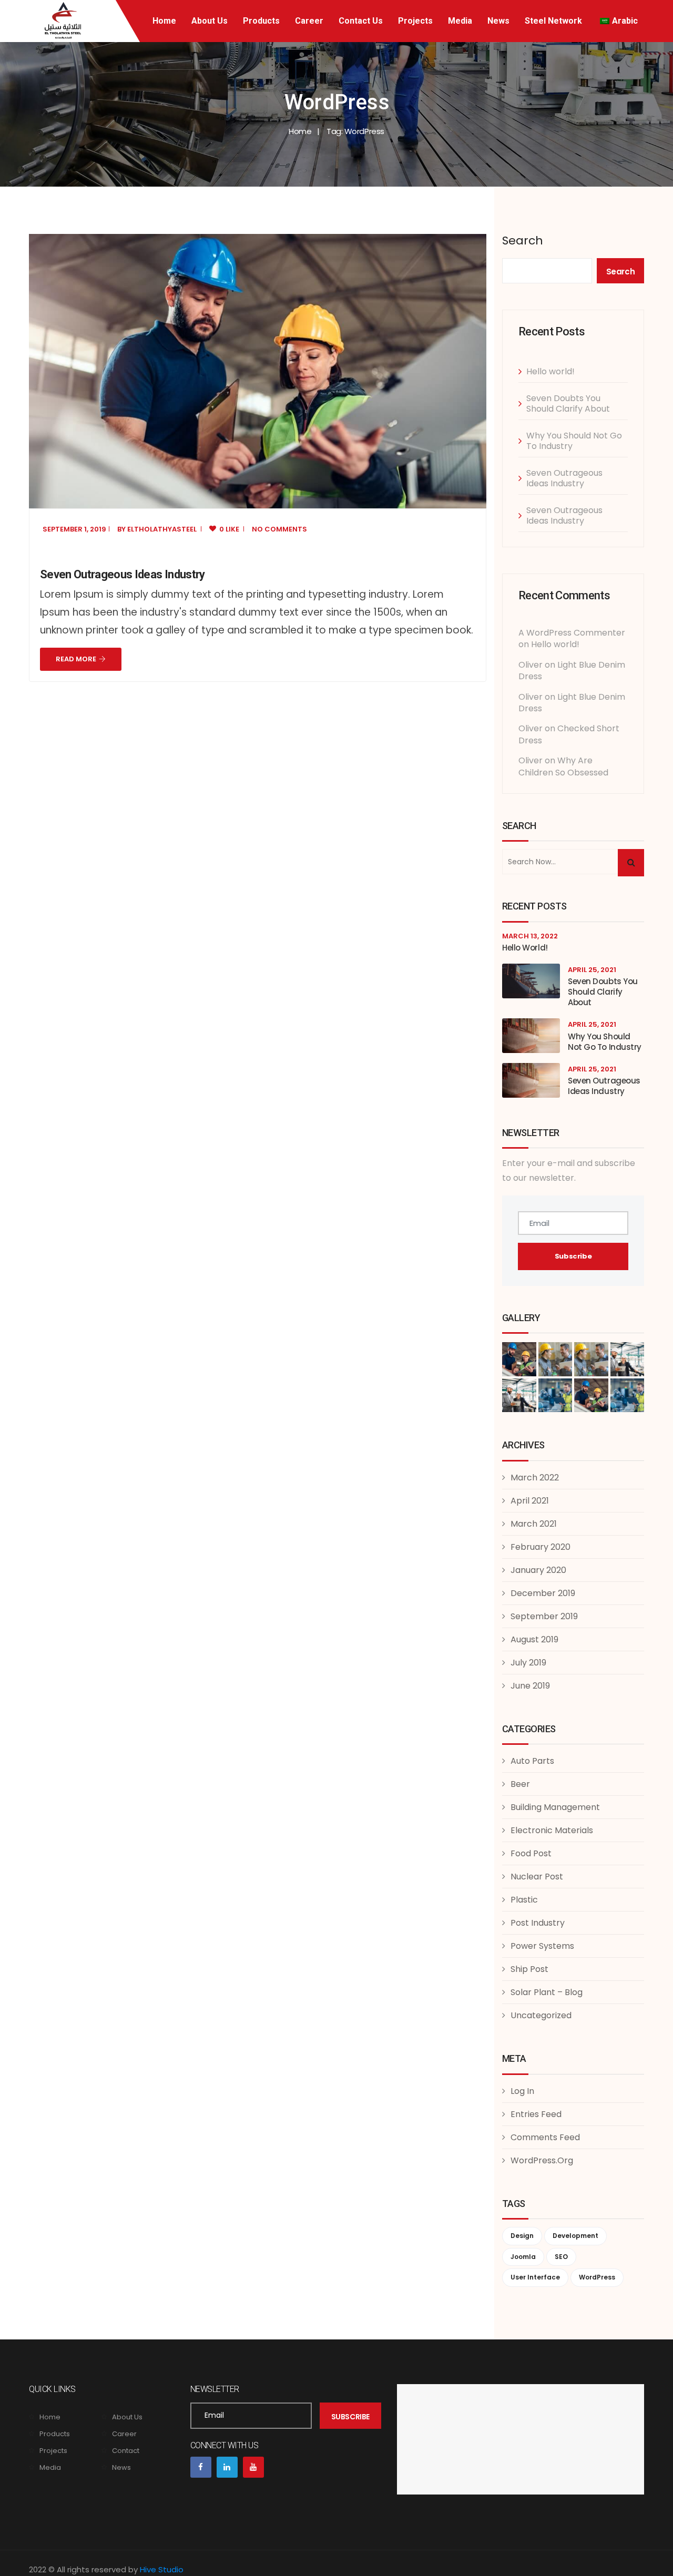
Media (460, 21)
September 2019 (544, 1616)
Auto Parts (532, 1761)
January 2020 (538, 1570)
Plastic (524, 1900)
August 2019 (534, 1639)
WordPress (597, 2277)
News (498, 21)
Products (261, 21)
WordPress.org (542, 2160)
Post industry (538, 1923)
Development (575, 2236)
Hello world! (550, 371)
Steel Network (553, 21)
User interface (535, 2277)
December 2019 (543, 1593)
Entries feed (536, 2114)
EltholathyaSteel (162, 529)
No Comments (279, 529)
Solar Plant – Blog (547, 1992)
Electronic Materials (552, 1830)
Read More (76, 659)
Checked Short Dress (569, 734)
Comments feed (545, 2137)
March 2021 (534, 1524)
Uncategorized (541, 2015)
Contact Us (361, 21)
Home (164, 21)
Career (309, 21)
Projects (415, 21)
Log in (522, 2091)
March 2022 (535, 1478)
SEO (561, 2257)
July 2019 (528, 1663)
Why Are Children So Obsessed (563, 766)
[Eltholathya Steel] (65, 20)
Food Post (531, 1853)
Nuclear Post (537, 1877)
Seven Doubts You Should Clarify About (568, 403)
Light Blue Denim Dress (572, 671)
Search (523, 241)
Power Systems (542, 1946)
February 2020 (541, 1547)
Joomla (523, 2257)
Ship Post (529, 1969)
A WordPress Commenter (572, 633)
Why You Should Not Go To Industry (574, 441)
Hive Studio (162, 2569)
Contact (126, 2451)
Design (522, 2236)
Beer (520, 1784)
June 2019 (530, 1686)
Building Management (555, 1807)
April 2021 (530, 1501)
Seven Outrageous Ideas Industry (123, 574)
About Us (210, 21)
